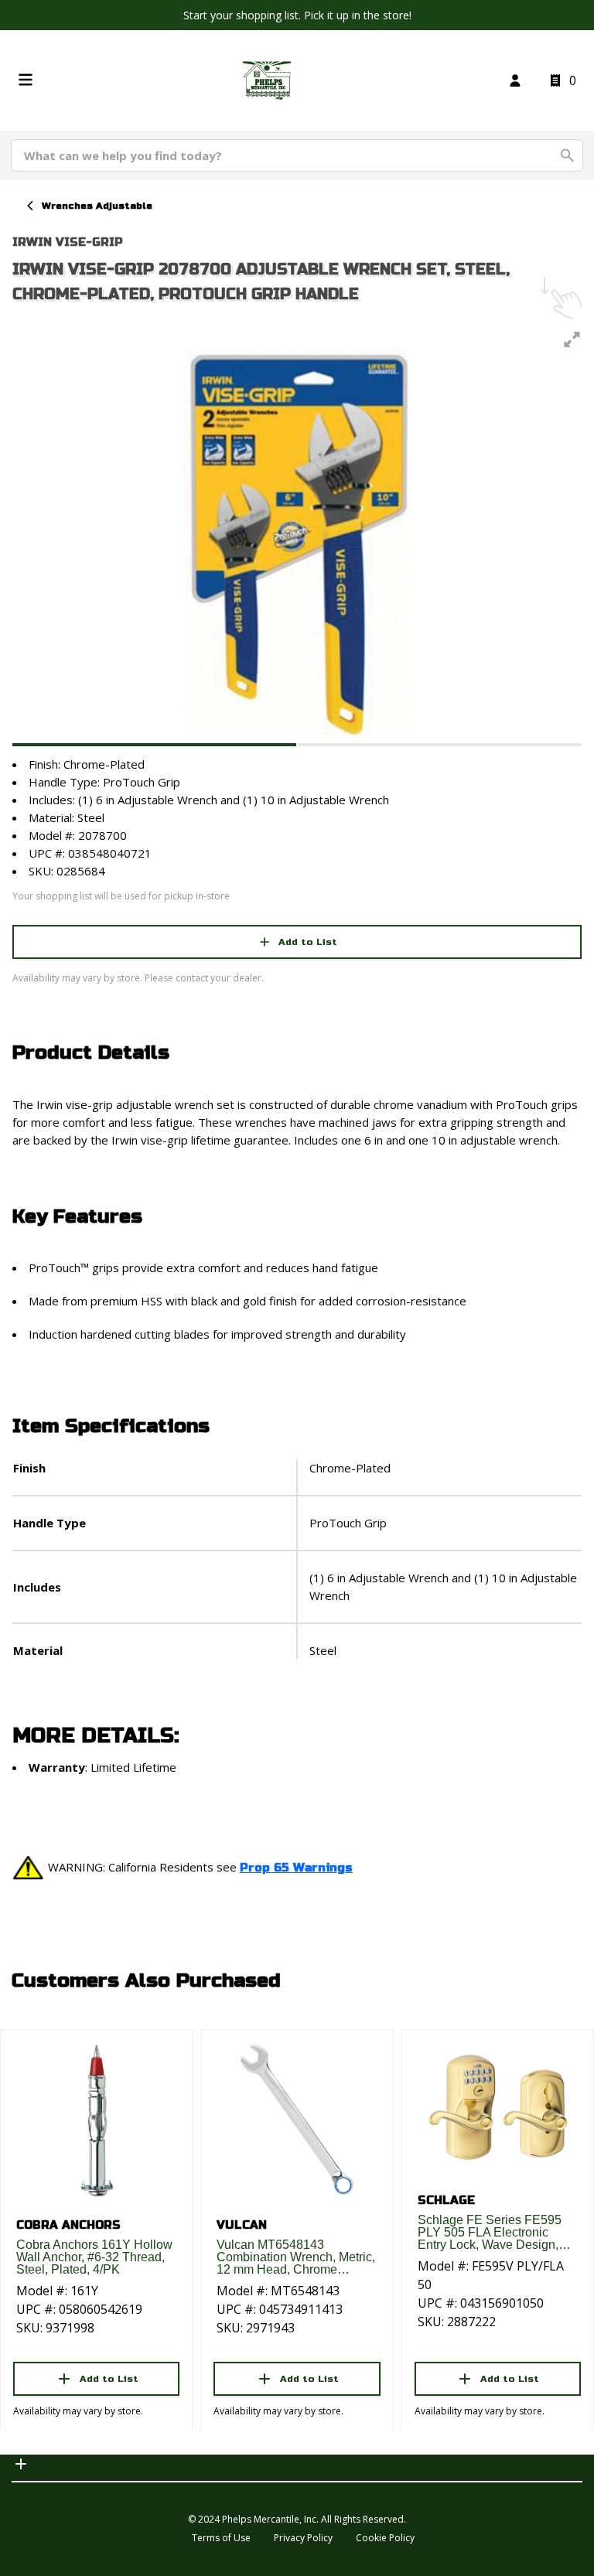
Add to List (308, 942)
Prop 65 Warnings (296, 1868)
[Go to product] (96, 2120)
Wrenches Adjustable (97, 206)
